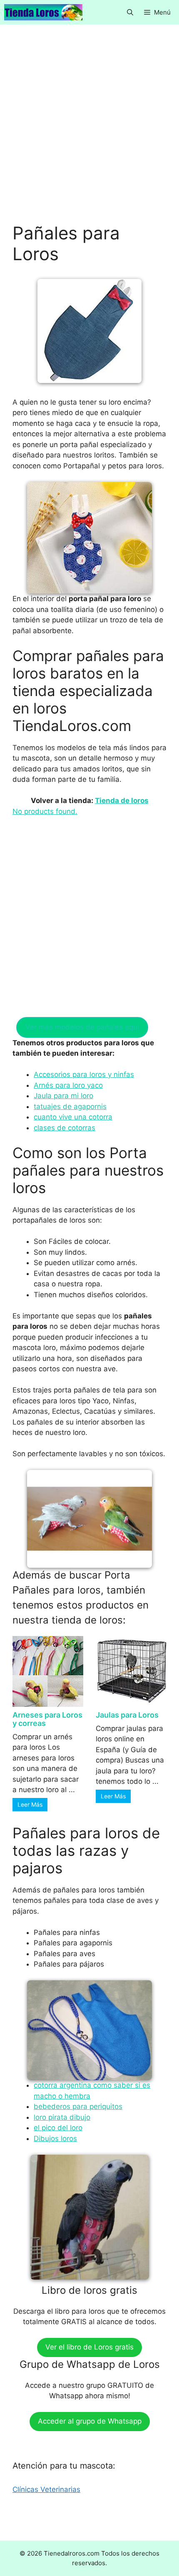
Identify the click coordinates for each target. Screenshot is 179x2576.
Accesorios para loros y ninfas (84, 1074)
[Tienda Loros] (43, 12)
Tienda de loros (122, 801)
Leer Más (30, 1804)
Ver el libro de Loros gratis (89, 2347)
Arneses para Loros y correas (47, 1719)
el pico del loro (58, 2128)
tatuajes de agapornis (70, 1106)
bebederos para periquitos (78, 2106)
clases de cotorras (65, 1128)
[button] (130, 12)
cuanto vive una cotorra (73, 1117)
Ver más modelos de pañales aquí (82, 1027)
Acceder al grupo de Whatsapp (90, 2421)
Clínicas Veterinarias (46, 2489)
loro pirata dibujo (62, 2117)
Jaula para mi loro (63, 1096)
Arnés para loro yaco (68, 1085)
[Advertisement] (89, 130)
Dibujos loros (55, 2138)
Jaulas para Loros (127, 1715)
